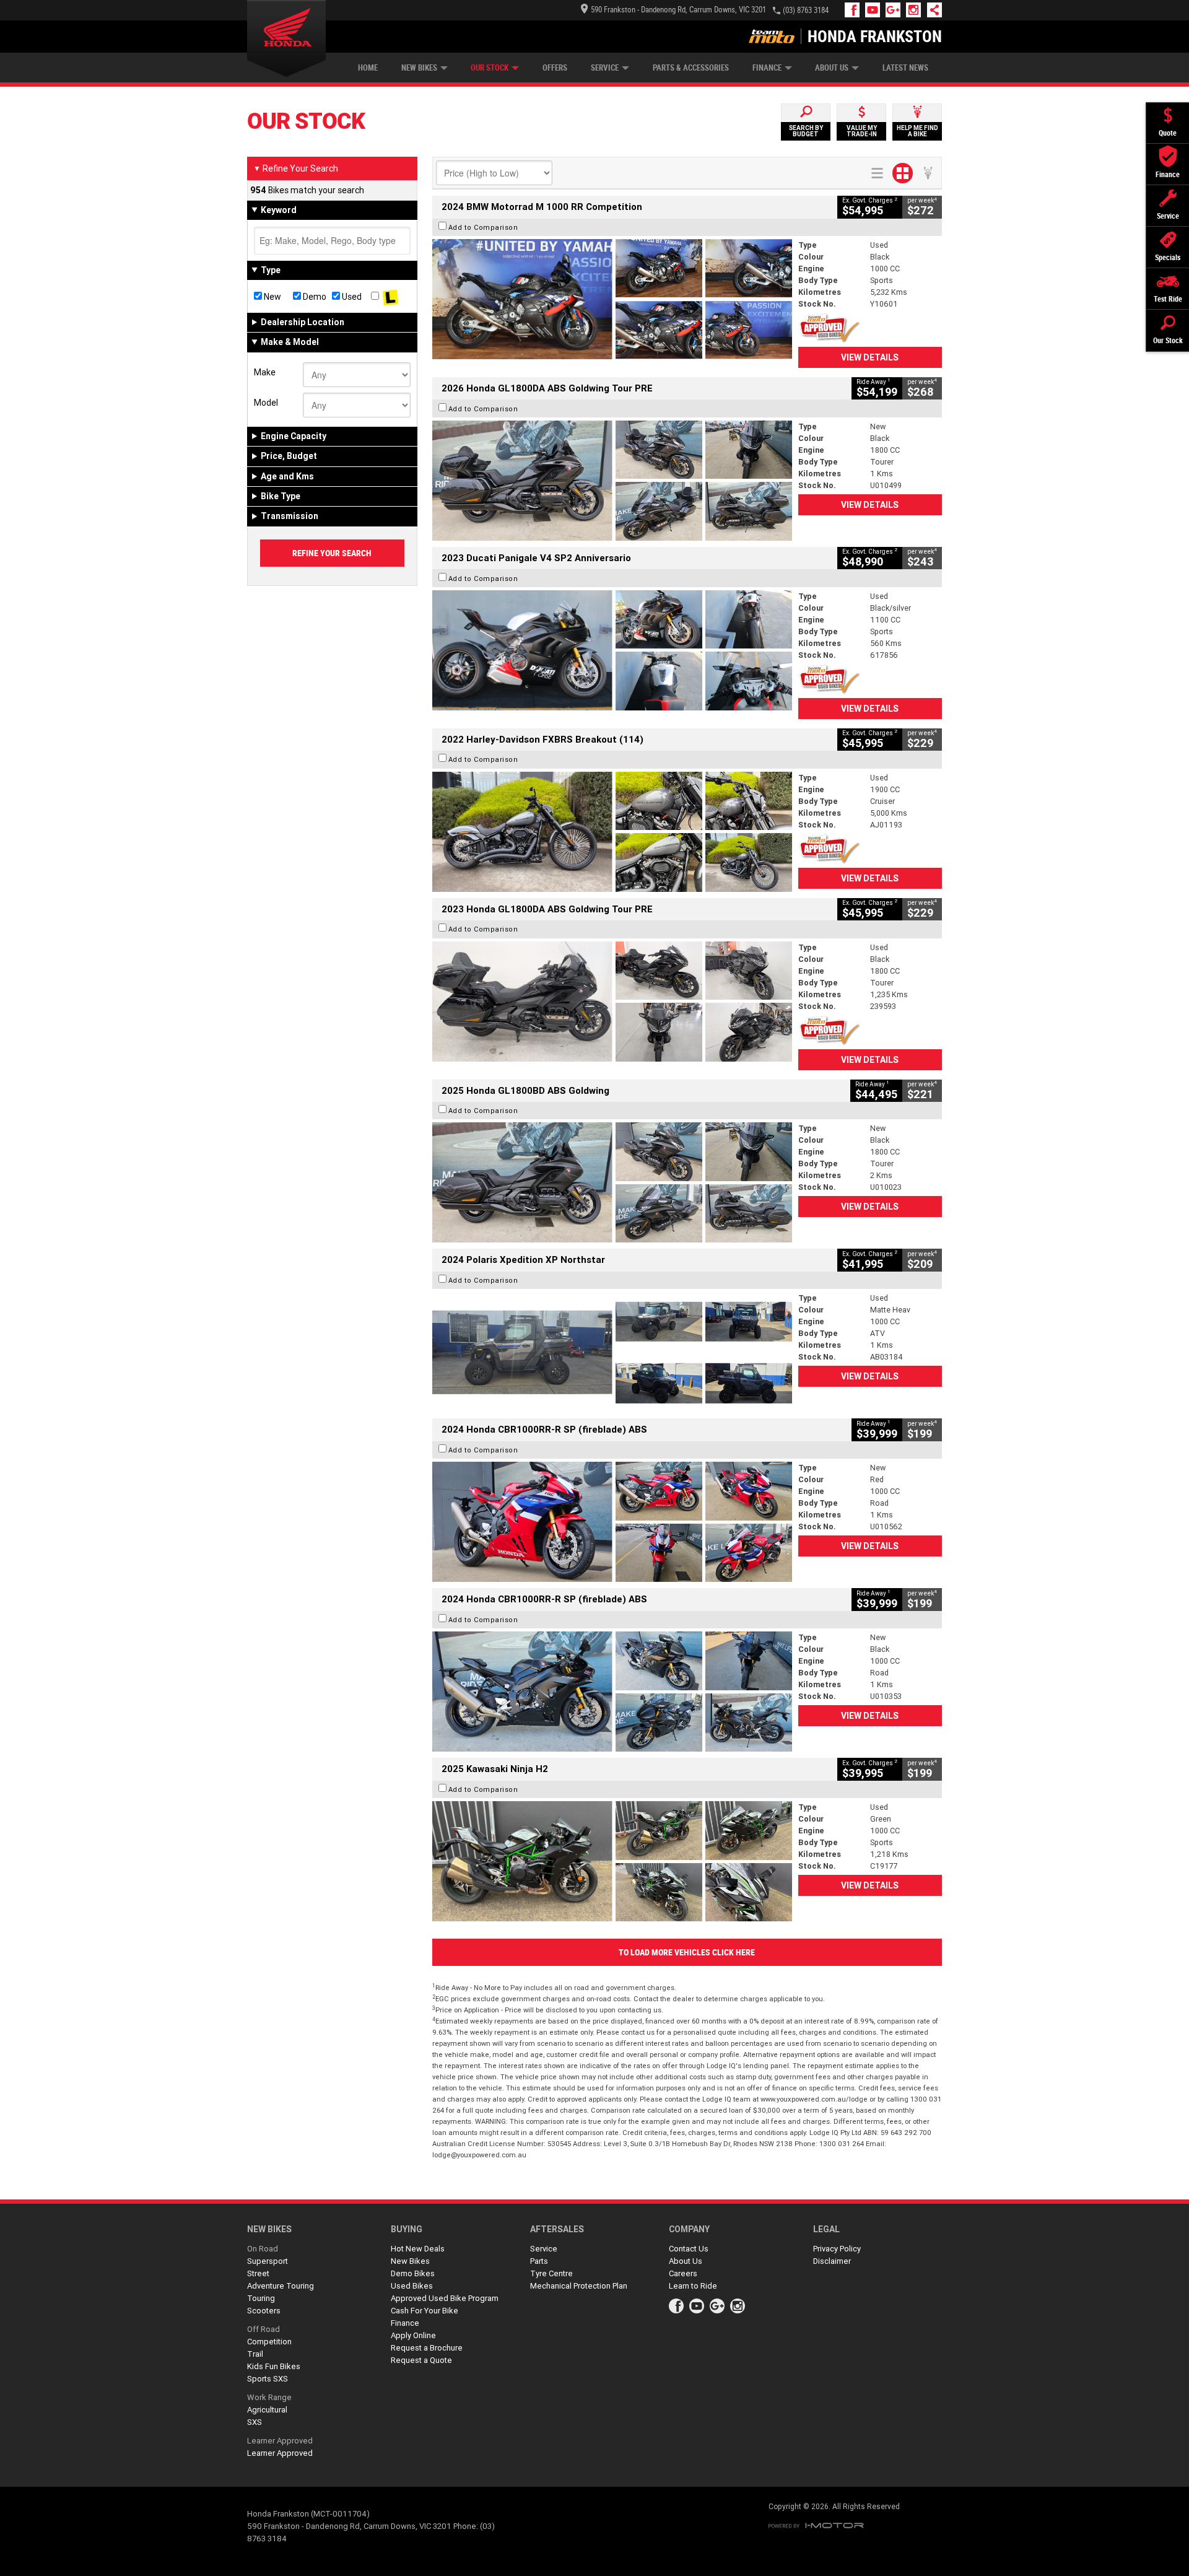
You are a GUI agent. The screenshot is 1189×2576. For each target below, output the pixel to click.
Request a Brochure (427, 2348)
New (272, 297)
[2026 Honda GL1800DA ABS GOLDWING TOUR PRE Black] (612, 481)
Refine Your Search (296, 168)
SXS (255, 2422)
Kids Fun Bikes (274, 2366)
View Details (870, 357)
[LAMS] (390, 297)
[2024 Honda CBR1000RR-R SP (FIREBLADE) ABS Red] (612, 1522)
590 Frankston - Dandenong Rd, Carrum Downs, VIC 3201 (678, 10)
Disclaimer (832, 2261)
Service (605, 68)
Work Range (269, 2397)
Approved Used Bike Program (445, 2298)
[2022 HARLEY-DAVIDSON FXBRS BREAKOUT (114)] (612, 832)
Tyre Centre (551, 2273)
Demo (314, 297)
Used (351, 297)
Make (265, 372)
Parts (539, 2261)
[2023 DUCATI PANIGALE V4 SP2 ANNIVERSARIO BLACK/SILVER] (612, 650)
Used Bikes (412, 2286)
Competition (269, 2342)
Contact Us (689, 2249)
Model (266, 403)
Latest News (905, 68)
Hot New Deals (418, 2249)
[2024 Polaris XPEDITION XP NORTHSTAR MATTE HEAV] (612, 1352)
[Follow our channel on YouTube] (875, 10)
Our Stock (490, 68)
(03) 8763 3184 (806, 10)
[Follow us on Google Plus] (896, 10)
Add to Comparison (483, 227)
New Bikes (419, 68)
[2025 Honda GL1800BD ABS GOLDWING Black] (612, 1182)
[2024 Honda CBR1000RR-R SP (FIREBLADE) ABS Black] (612, 1692)
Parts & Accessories (691, 68)
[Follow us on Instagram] (916, 10)
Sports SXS (268, 2379)
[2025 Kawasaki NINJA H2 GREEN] (612, 1861)
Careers (683, 2273)
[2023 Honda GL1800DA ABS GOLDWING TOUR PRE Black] (612, 1002)
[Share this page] (931, 10)
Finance (767, 68)
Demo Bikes (413, 2273)
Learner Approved (280, 2441)
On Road (263, 2249)
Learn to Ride (693, 2286)
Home (368, 68)
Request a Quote (421, 2360)
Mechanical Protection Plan (579, 2286)
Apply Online (413, 2335)
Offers (555, 68)
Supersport (268, 2261)
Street (258, 2273)
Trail (255, 2354)
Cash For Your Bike (425, 2311)
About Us (832, 68)
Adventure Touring (281, 2286)
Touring (261, 2298)
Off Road (263, 2329)
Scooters (264, 2311)
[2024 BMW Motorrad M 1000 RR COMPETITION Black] (612, 299)
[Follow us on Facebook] (855, 10)
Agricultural (267, 2410)
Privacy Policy (837, 2249)
